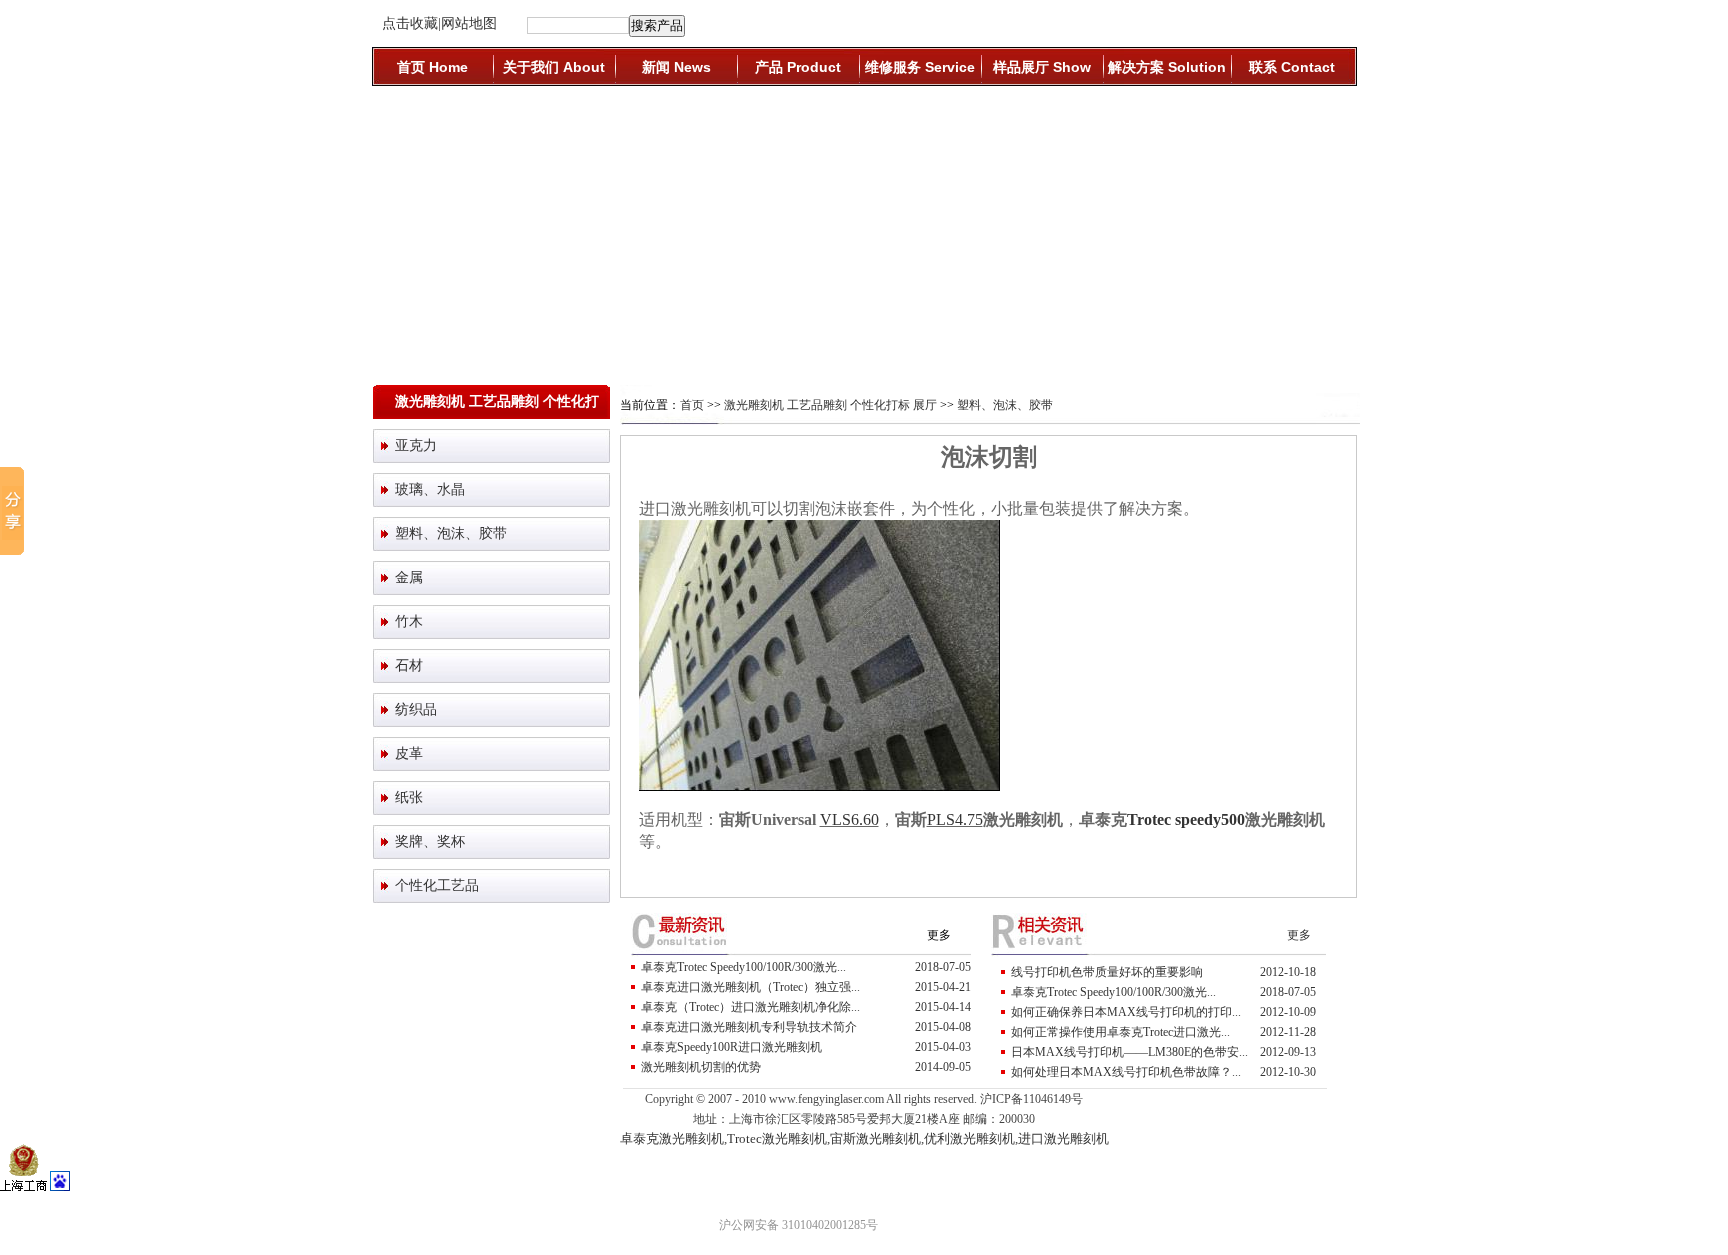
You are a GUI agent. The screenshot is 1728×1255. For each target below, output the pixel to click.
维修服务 (920, 67)
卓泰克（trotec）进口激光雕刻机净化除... (750, 1007)
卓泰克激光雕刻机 (672, 1138)
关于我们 (554, 67)
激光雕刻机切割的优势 (701, 1067)
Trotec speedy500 (1186, 819)
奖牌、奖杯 (430, 841)
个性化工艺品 (437, 885)
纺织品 (416, 709)
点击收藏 (410, 23)
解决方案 (1167, 67)
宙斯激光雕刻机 (875, 1138)
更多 (939, 935)
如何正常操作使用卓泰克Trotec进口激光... (1120, 1032)
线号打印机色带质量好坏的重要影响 (1107, 972)
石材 (409, 665)
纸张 (409, 797)
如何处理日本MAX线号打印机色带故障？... (1126, 1072)
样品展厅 (1042, 67)
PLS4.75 (955, 819)
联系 (1292, 67)
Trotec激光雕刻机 (777, 1138)
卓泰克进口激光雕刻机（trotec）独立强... (750, 987)
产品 (798, 67)
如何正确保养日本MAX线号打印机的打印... (1126, 1012)
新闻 (676, 67)
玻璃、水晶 (430, 489)
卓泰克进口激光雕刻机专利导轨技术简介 (749, 1027)
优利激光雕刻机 (969, 1138)
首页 (432, 67)
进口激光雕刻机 (1063, 1138)
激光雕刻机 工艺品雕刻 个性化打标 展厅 (830, 405)
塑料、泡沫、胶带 (451, 533)
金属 (409, 577)
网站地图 (469, 23)
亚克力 (416, 445)
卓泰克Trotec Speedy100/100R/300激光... (743, 967)
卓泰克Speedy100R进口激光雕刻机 (731, 1047)
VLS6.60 (849, 819)
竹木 (409, 621)
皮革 (409, 753)
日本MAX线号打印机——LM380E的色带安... (1129, 1052)
